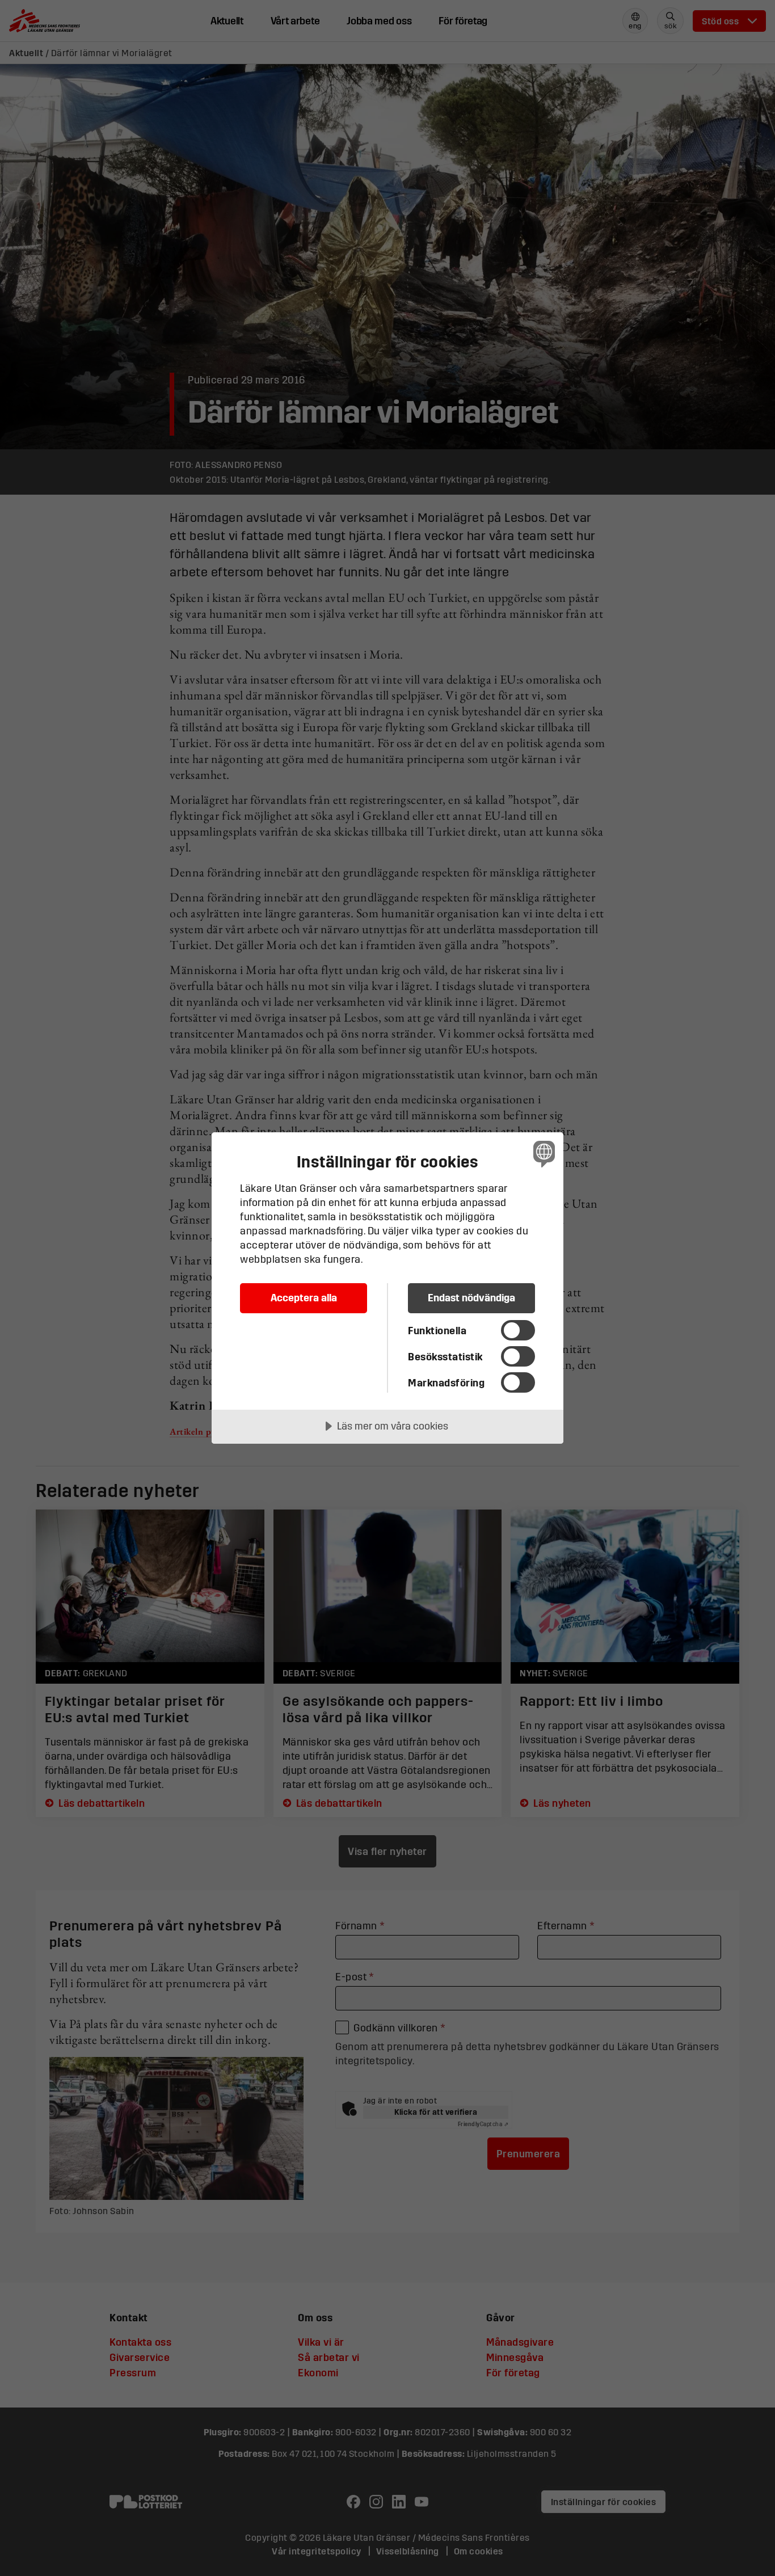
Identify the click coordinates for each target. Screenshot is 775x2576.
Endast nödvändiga (471, 1298)
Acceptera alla (304, 1298)
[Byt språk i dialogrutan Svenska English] (542, 1154)
